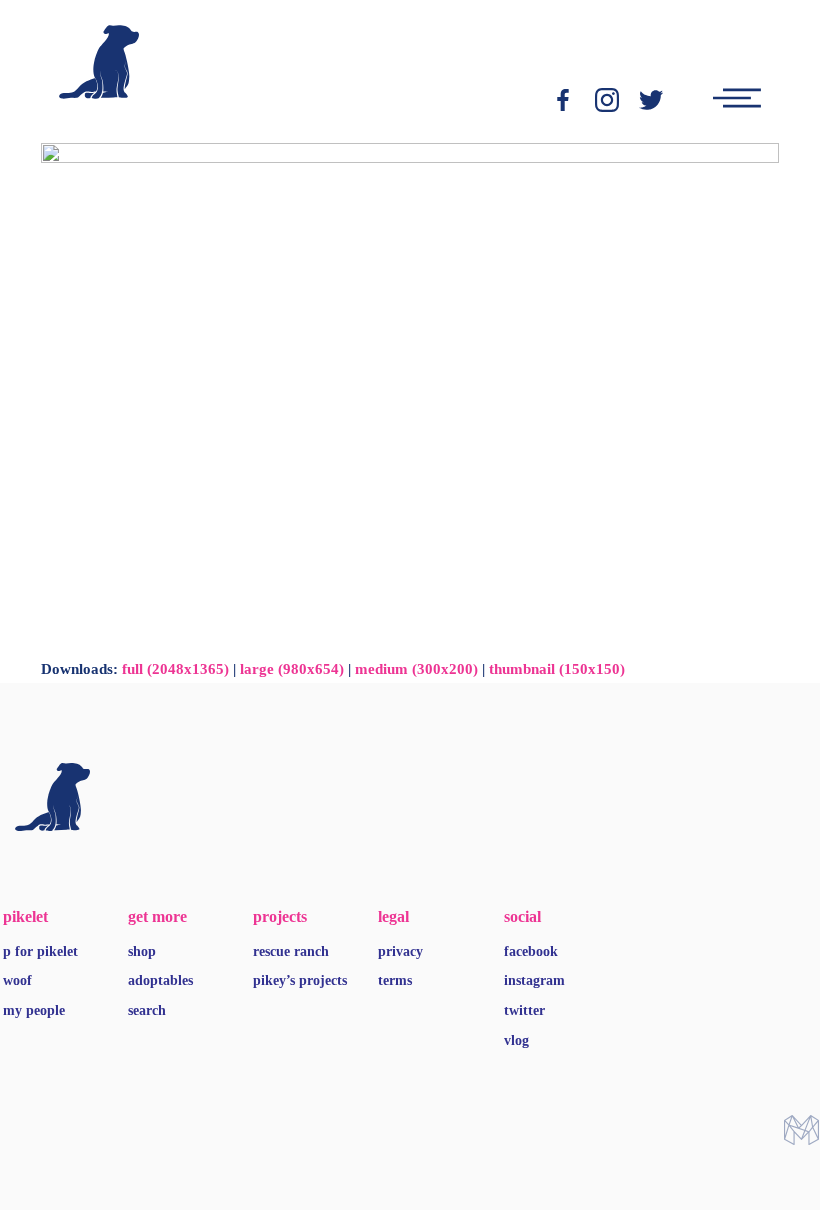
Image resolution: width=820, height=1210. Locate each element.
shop (142, 951)
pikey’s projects (300, 980)
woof (17, 980)
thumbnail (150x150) (557, 669)
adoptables (160, 980)
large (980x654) (292, 669)
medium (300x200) (416, 669)
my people (34, 1010)
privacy (400, 951)
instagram (534, 980)
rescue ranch (291, 951)
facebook (531, 951)
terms (395, 980)
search (147, 1010)
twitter (524, 1010)
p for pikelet (40, 951)
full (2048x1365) (175, 669)
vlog (516, 1040)
